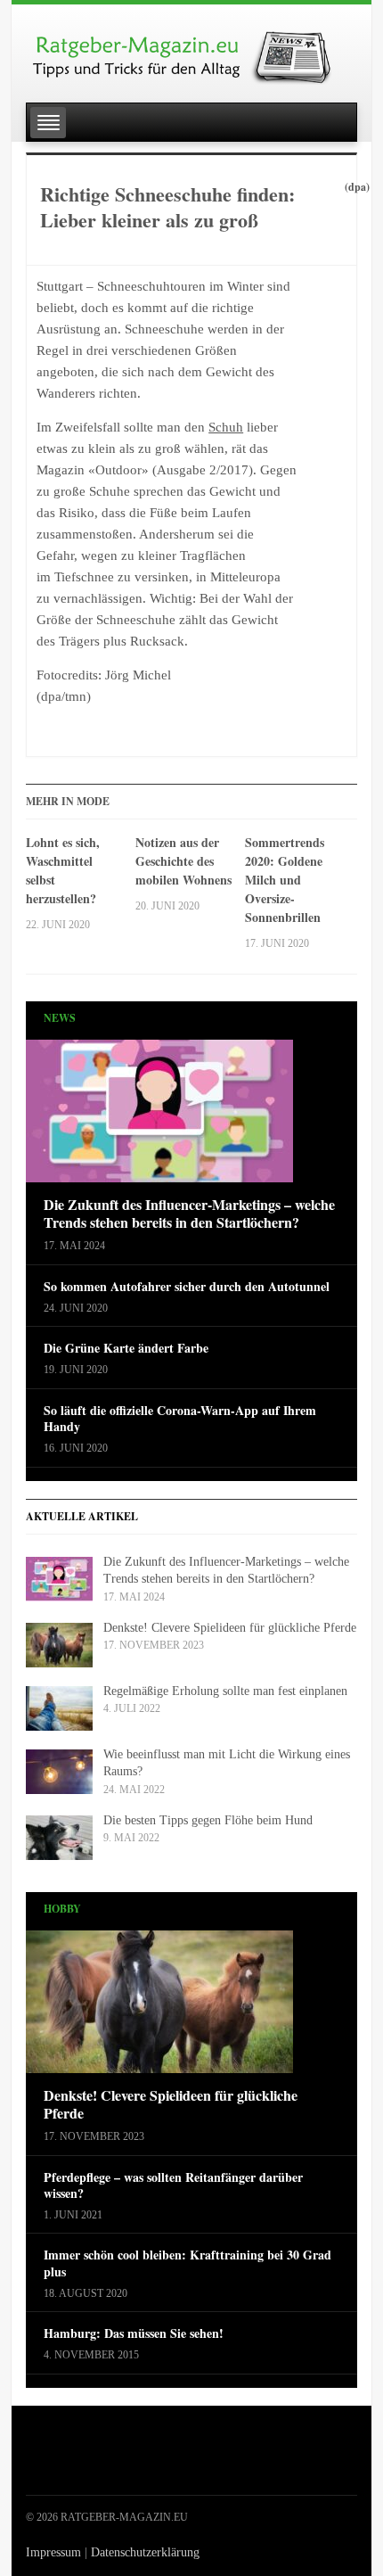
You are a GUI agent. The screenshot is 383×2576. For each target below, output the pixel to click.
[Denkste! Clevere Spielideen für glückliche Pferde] (159, 2007)
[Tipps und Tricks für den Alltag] (191, 50)
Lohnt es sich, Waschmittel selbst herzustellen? (63, 870)
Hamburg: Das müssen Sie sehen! (134, 2333)
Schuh (226, 427)
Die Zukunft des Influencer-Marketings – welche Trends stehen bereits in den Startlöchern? (189, 1214)
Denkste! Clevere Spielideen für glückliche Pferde (230, 1628)
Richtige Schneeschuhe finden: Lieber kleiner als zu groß (167, 207)
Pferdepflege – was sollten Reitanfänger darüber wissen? (173, 2185)
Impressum (53, 2552)
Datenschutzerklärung (145, 2552)
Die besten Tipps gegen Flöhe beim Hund (208, 1820)
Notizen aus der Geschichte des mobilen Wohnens (183, 861)
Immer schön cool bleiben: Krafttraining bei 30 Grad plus (187, 2263)
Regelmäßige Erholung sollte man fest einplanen (225, 1691)
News (60, 1018)
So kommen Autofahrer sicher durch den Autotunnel (187, 1287)
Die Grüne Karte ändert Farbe (126, 1348)
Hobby (62, 1909)
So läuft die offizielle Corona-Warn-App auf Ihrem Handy (180, 1419)
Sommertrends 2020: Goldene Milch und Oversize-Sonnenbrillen (285, 880)
